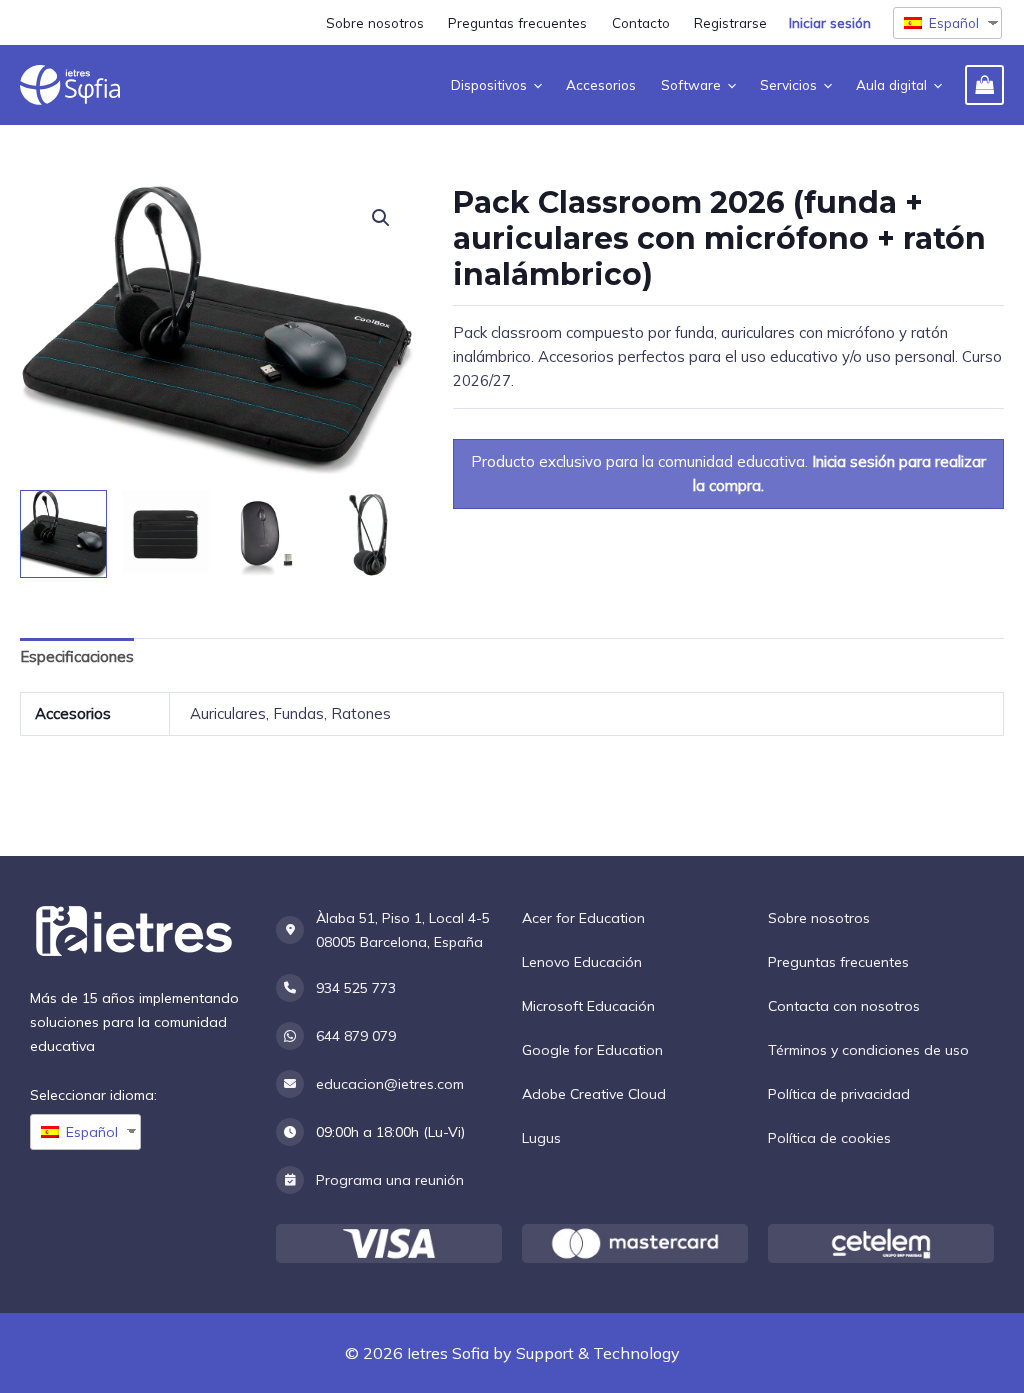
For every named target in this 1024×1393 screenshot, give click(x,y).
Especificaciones (77, 656)
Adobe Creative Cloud (594, 1094)
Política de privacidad (839, 1094)
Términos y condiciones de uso (868, 1050)
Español (954, 22)
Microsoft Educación (588, 1006)
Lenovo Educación (582, 962)
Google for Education (592, 1050)
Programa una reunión (390, 1180)
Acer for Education (583, 918)
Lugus (541, 1138)
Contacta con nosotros (844, 1006)
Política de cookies (829, 1138)
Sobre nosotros (819, 918)
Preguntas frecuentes (838, 962)
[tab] (77, 657)
